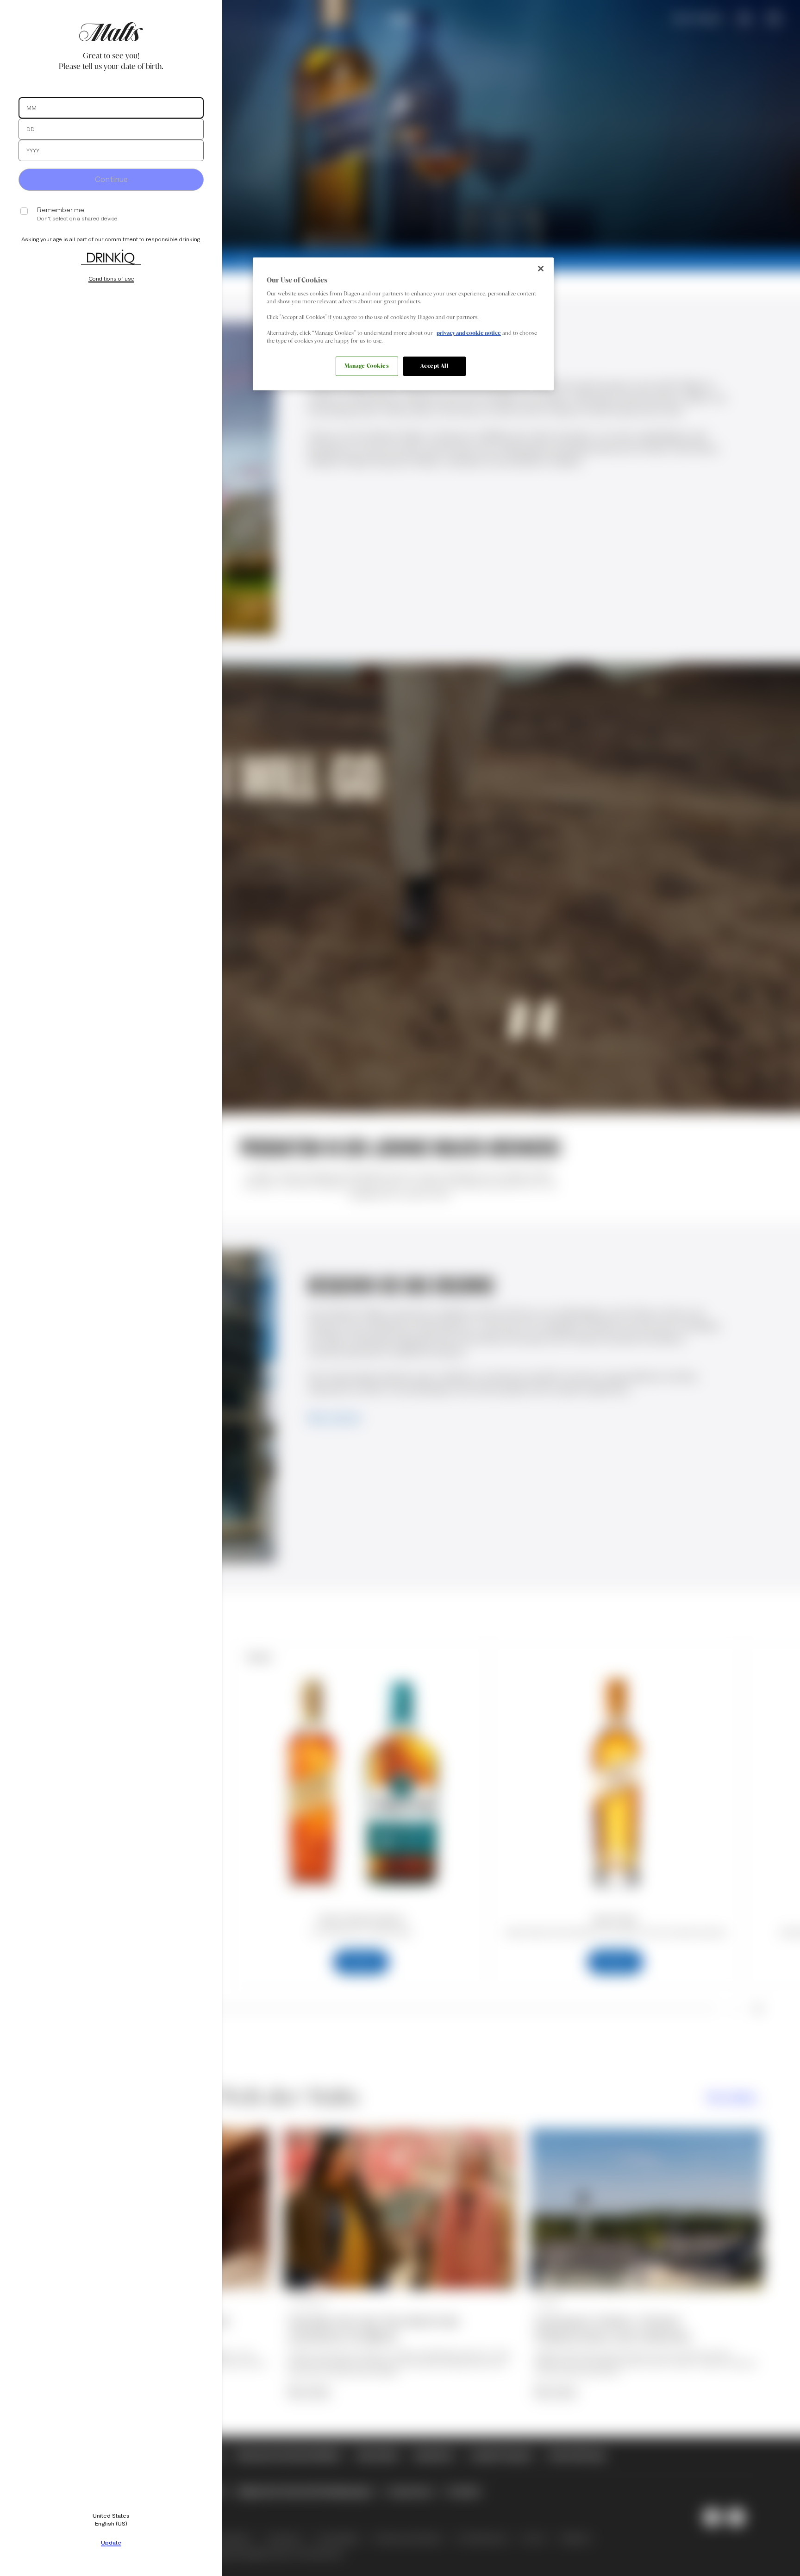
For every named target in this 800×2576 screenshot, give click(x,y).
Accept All (435, 366)
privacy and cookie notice (469, 333)
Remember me (61, 210)
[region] (403, 324)
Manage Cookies (367, 366)
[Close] (541, 269)
